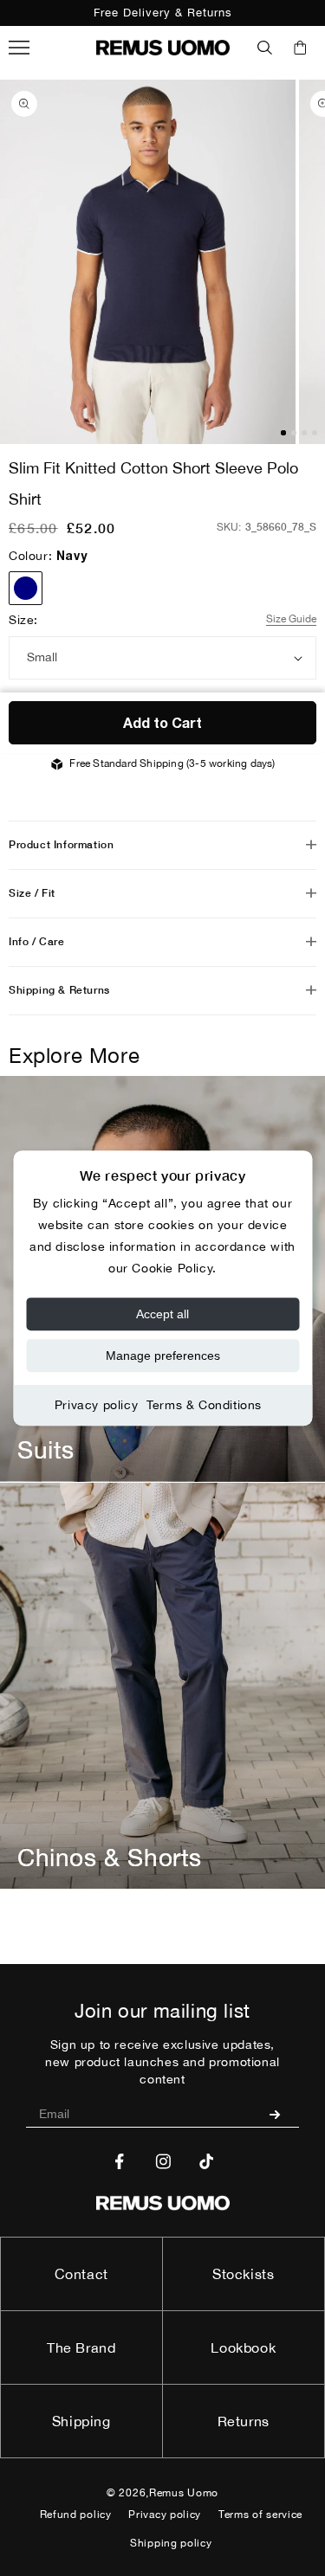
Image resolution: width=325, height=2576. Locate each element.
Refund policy (76, 2515)
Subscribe (281, 2114)
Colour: (48, 556)
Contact (81, 2274)
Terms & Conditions (204, 1405)
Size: (23, 620)
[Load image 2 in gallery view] (294, 433)
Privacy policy (96, 1405)
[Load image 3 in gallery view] (304, 433)
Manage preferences (163, 1356)
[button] (265, 48)
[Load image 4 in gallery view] (315, 433)
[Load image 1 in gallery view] (283, 433)
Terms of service (260, 2515)
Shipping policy (171, 2543)
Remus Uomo (184, 2493)
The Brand (81, 2347)
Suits (46, 1449)
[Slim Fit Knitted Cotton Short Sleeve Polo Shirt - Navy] (26, 588)
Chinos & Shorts (110, 1857)
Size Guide (291, 619)
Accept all (162, 1314)
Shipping (81, 2421)
